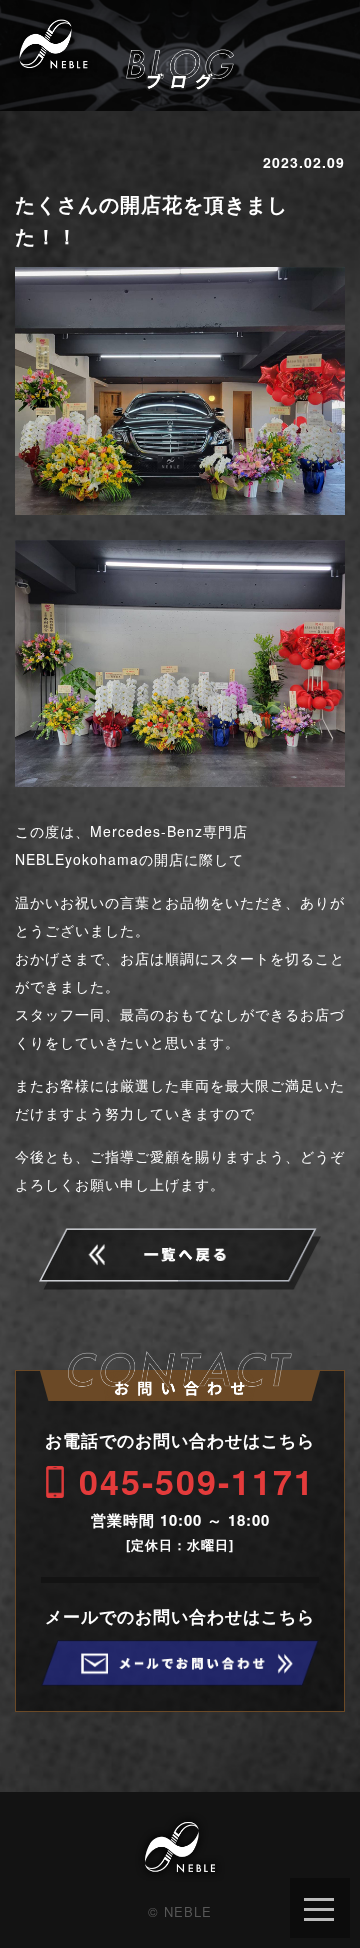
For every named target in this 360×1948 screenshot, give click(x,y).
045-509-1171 (197, 1481)
